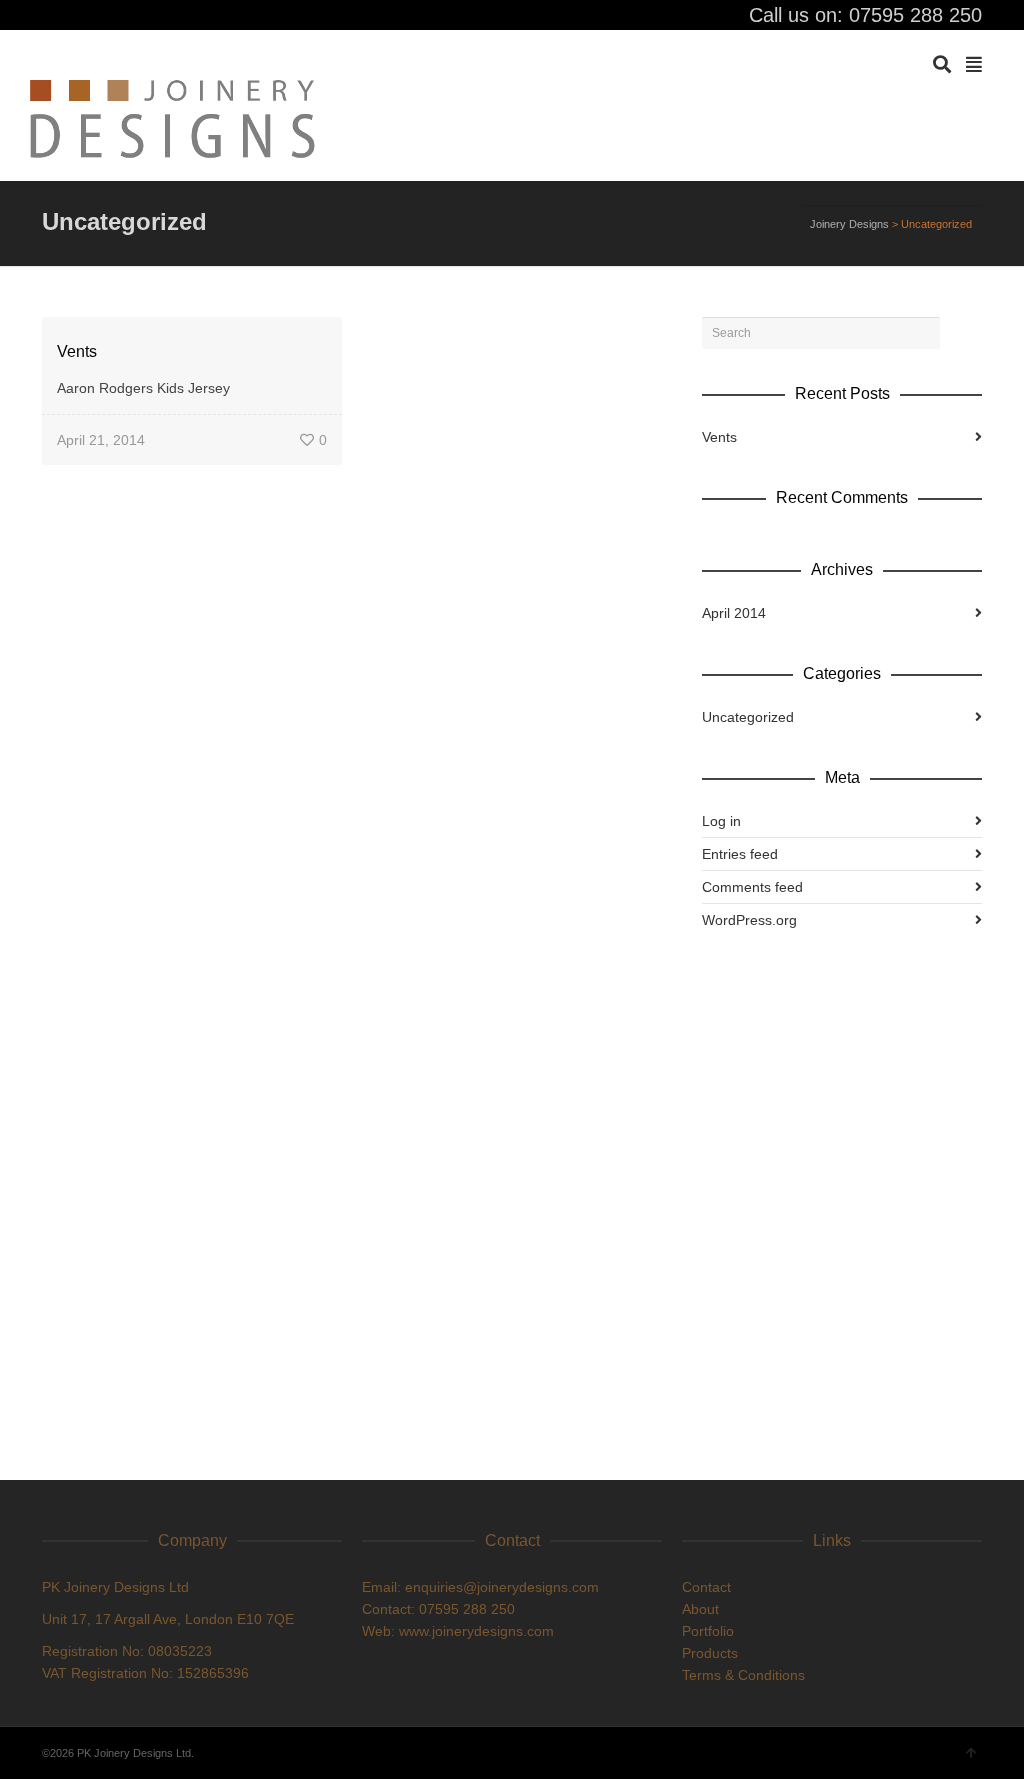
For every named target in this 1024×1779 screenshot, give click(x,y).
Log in (721, 821)
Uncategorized (748, 717)
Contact (706, 1587)
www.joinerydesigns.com (476, 1631)
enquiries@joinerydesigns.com (502, 1587)
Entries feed (740, 854)
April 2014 (734, 613)
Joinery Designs (849, 224)
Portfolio (708, 1631)
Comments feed (752, 887)
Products (710, 1653)
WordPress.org (749, 920)
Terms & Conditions (743, 1675)
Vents (77, 351)
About (700, 1609)
